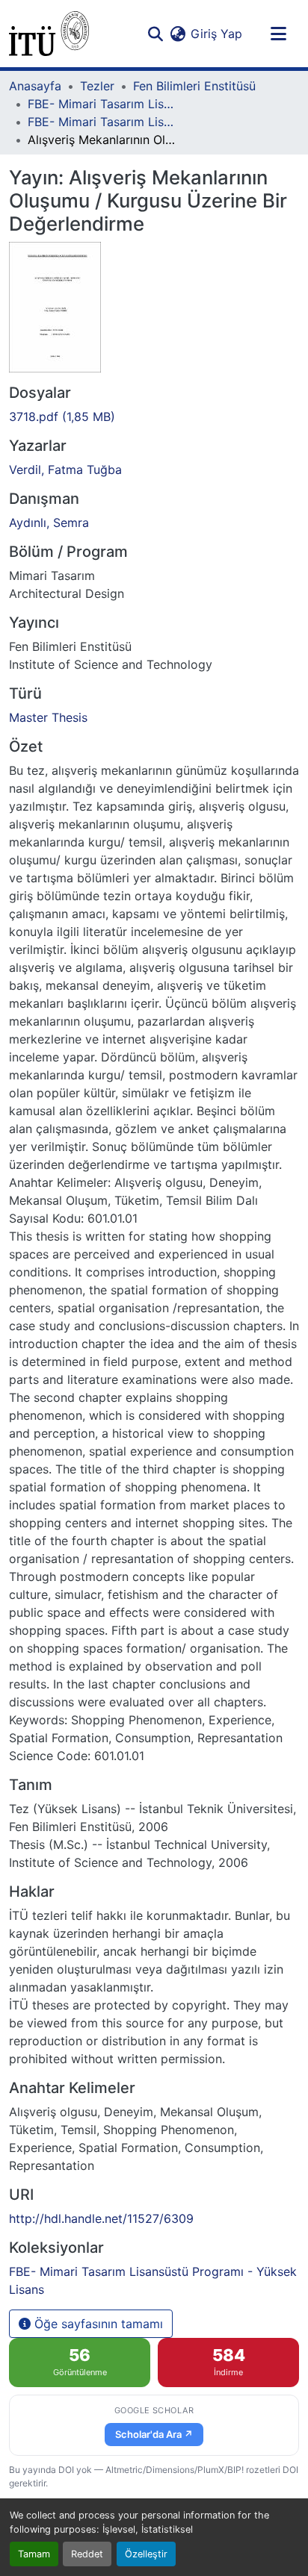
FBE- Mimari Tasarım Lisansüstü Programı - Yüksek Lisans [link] (102, 122)
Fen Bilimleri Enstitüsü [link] (194, 86)
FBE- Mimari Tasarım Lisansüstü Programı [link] (102, 104)
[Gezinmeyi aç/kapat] (278, 34)
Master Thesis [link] (48, 717)
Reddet (87, 2554)
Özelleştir (146, 2554)
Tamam (34, 2554)
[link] (154, 417)
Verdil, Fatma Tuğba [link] (65, 470)
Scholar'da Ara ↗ (154, 2434)
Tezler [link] (97, 86)
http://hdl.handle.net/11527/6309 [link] (101, 2218)
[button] (49, 34)
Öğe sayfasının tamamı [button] (97, 2324)
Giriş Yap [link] (216, 34)
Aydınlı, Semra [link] (49, 523)
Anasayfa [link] (35, 86)
